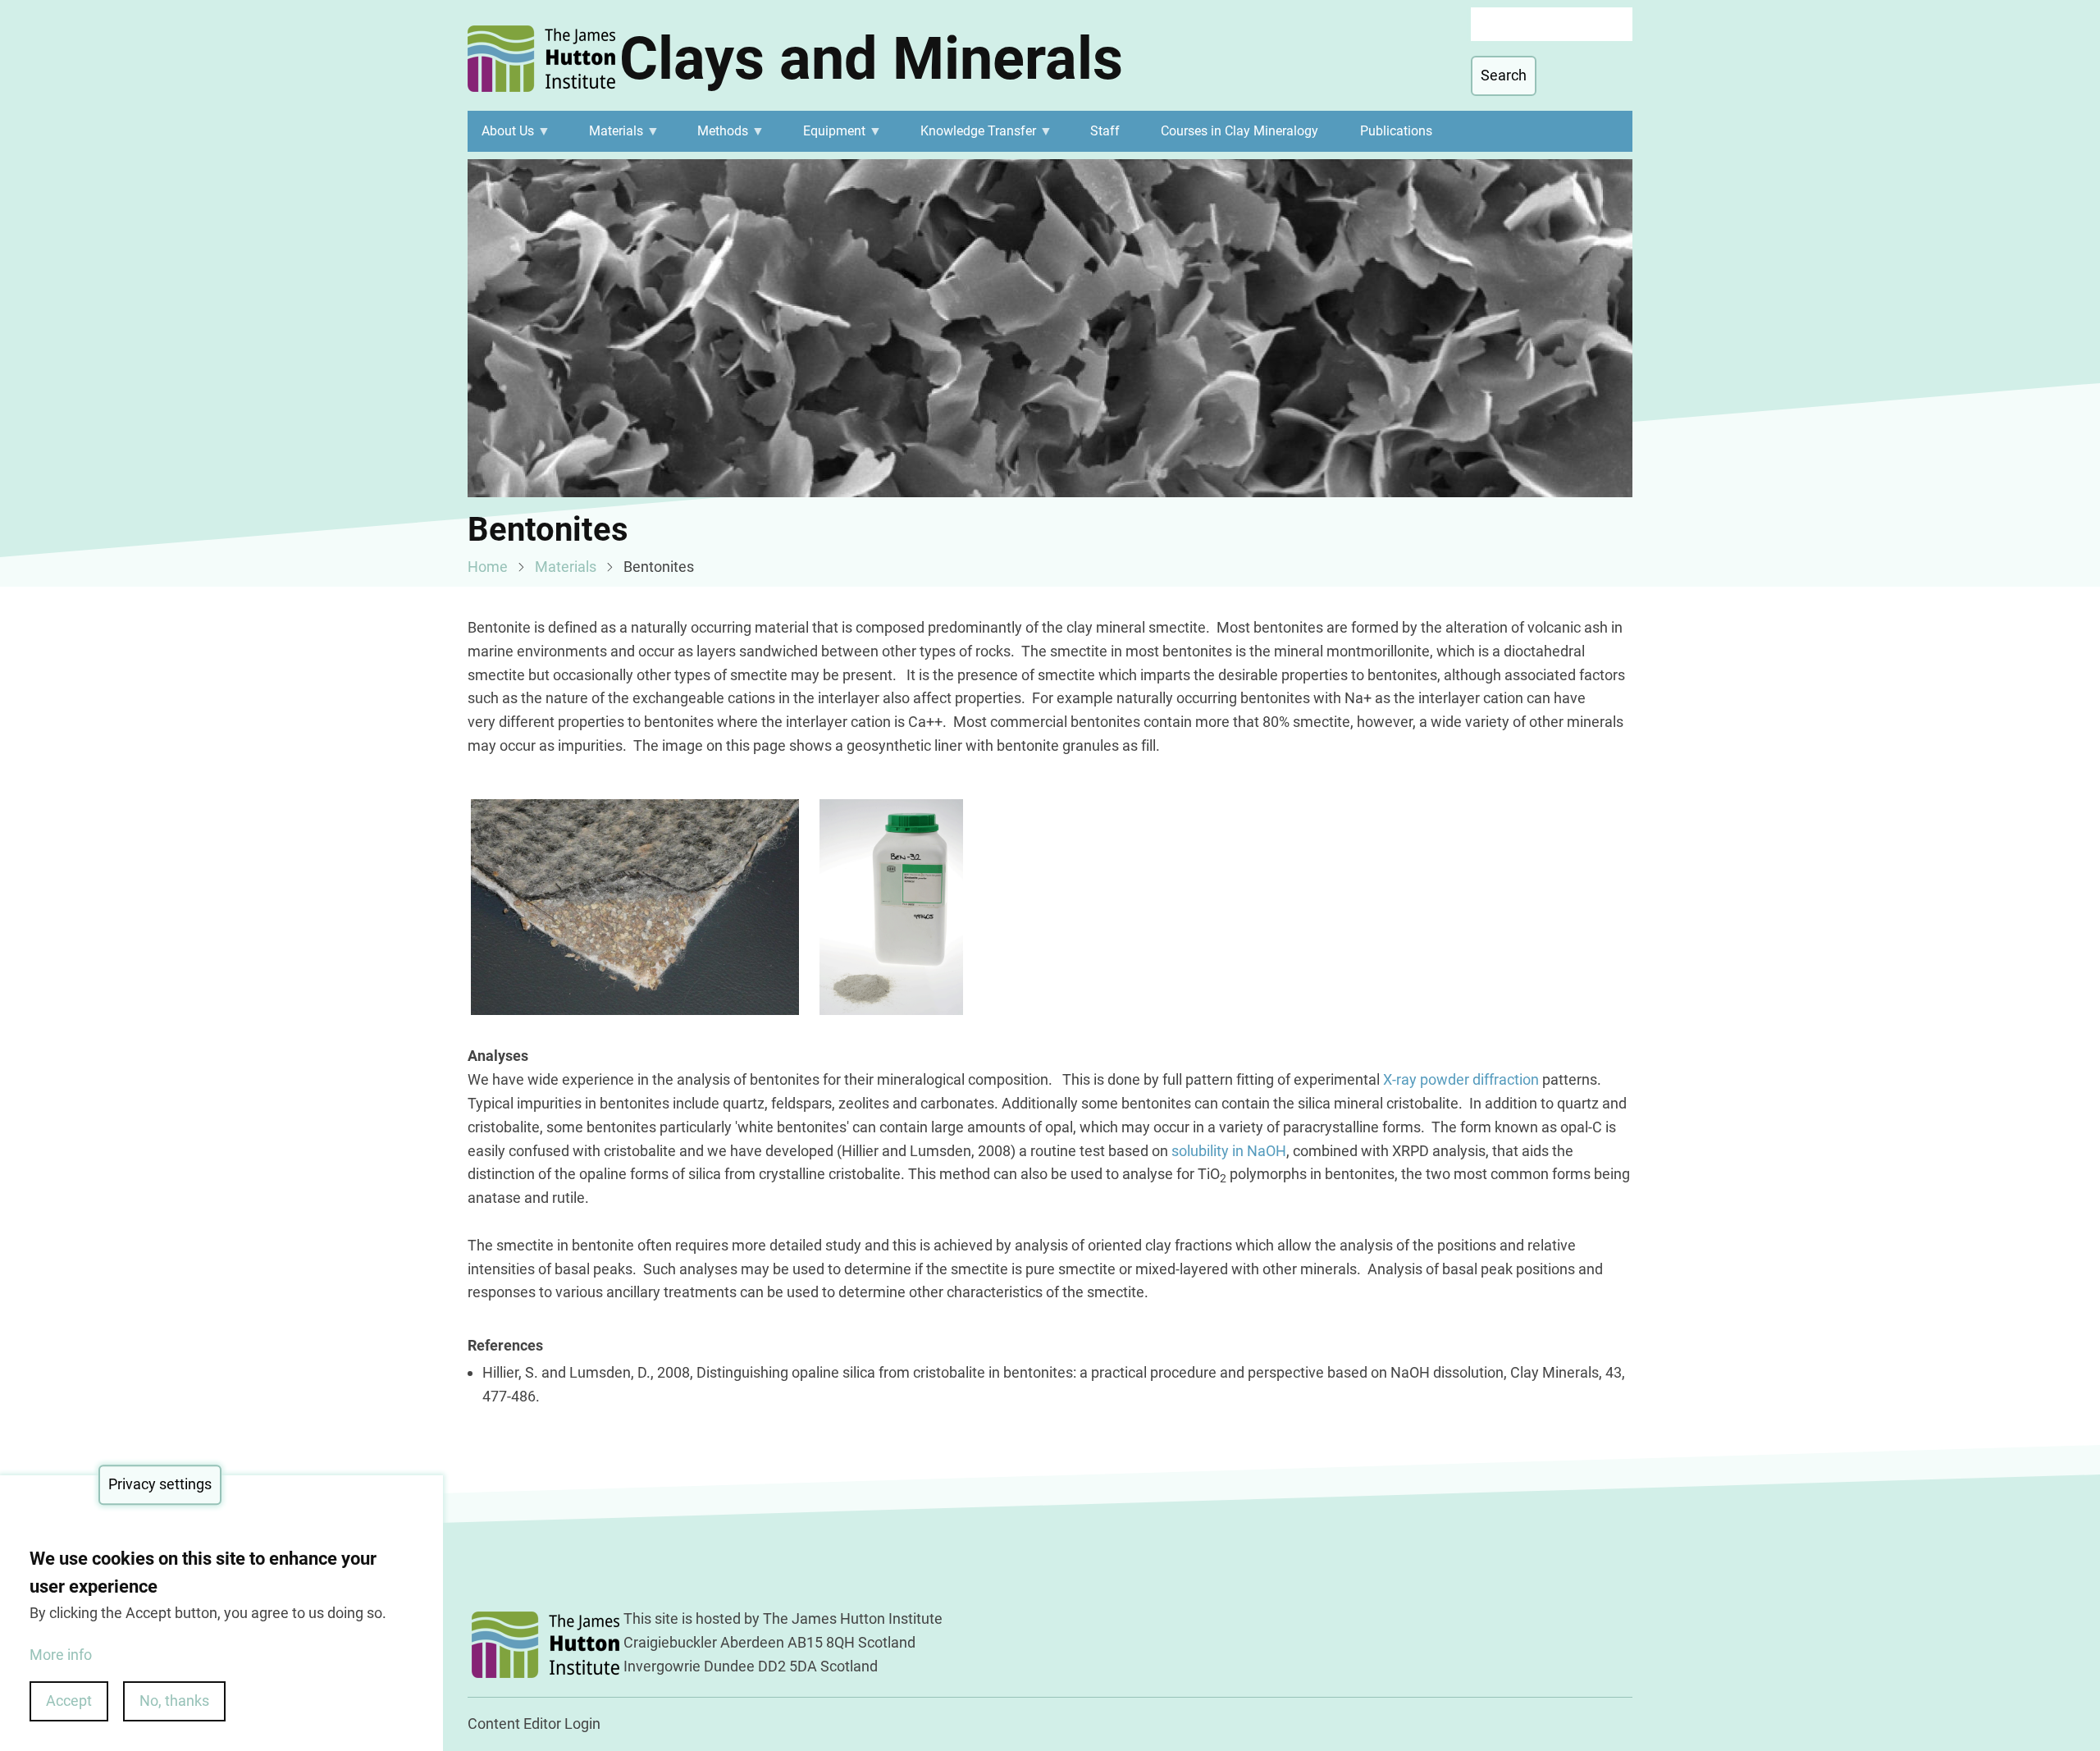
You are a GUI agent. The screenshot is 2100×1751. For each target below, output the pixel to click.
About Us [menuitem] (501, 137)
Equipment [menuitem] (828, 137)
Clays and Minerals (871, 59)
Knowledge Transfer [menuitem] (971, 137)
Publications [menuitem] (1396, 131)
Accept (69, 1701)
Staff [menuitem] (1105, 131)
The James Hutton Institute (853, 1618)
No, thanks (174, 1701)
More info (61, 1654)
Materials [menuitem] (609, 137)
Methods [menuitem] (716, 137)
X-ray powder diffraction (1461, 1079)
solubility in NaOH (1229, 1151)
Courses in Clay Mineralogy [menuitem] (1239, 131)
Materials (566, 567)
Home (488, 567)
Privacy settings (160, 1484)
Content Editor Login (534, 1724)
